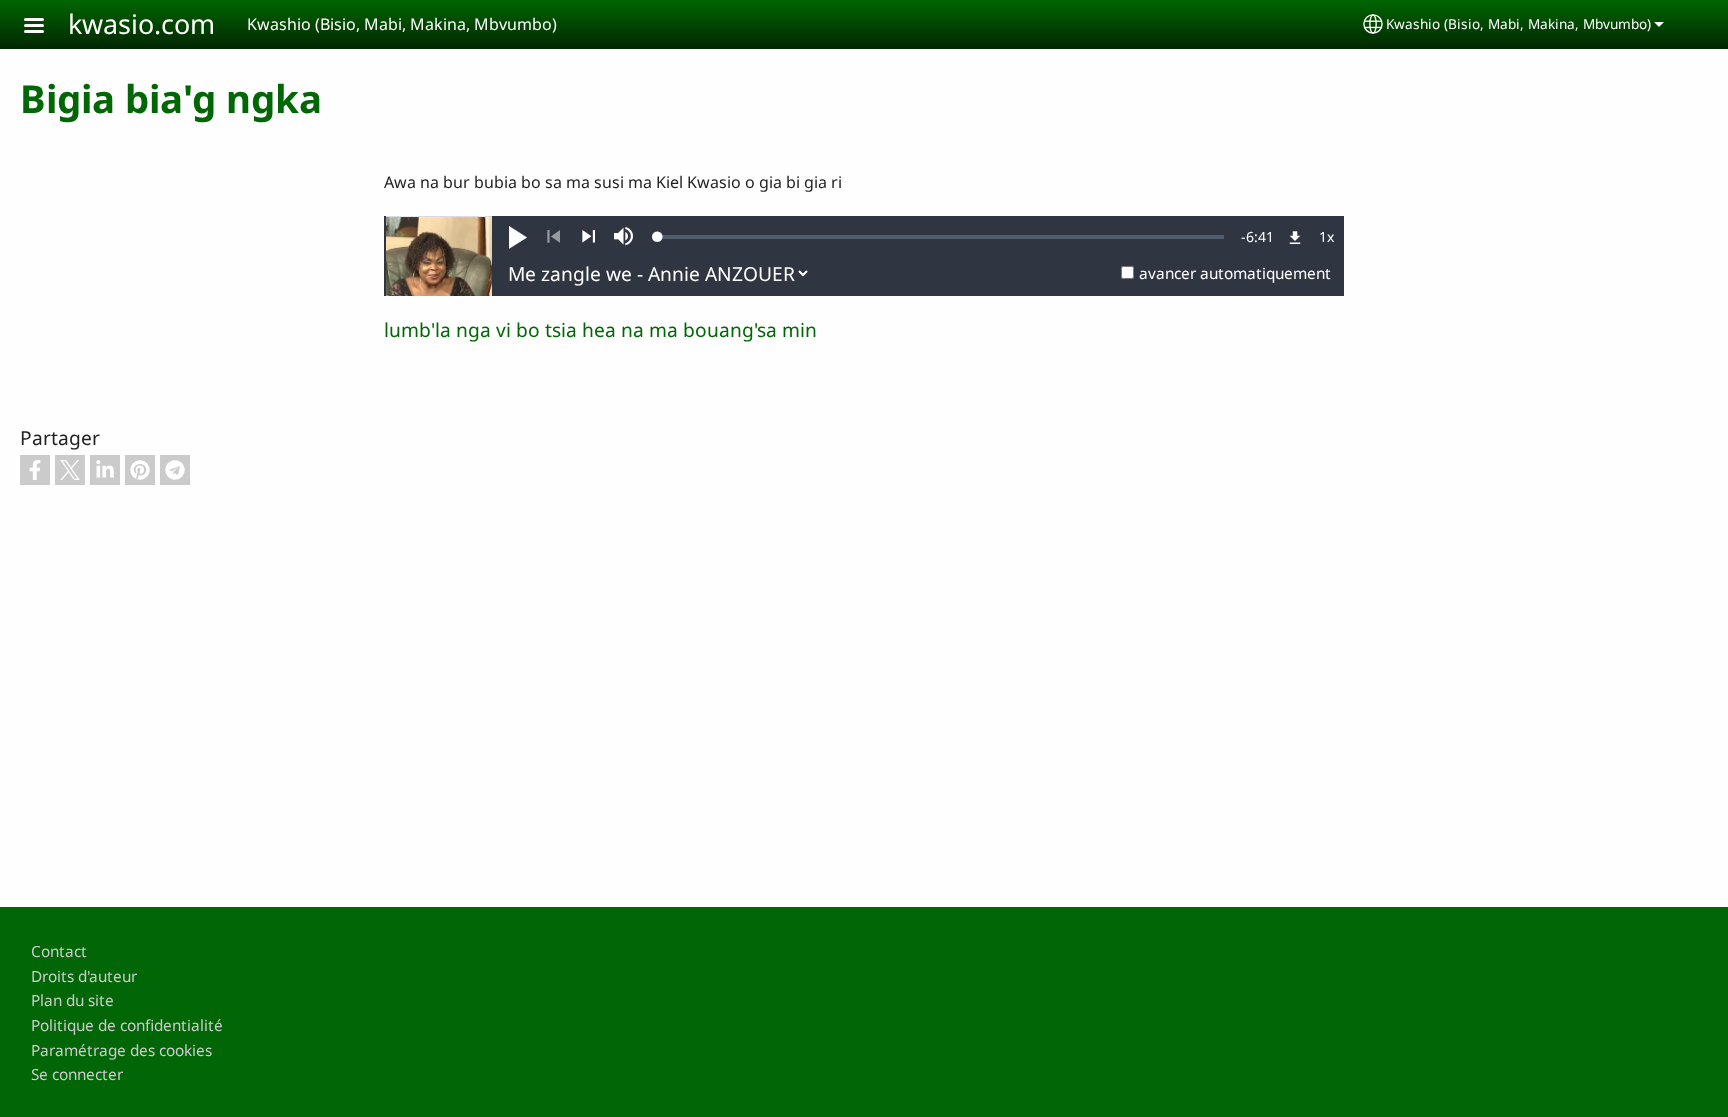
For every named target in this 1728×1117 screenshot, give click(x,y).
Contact (59, 951)
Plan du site (72, 1000)
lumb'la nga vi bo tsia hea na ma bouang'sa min (600, 329)
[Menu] (46, 27)
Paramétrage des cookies (121, 1050)
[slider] (941, 237)
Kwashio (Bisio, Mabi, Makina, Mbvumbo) (1518, 23)
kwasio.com (141, 23)
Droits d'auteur (84, 976)
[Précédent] (553, 237)
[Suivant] (588, 237)
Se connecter (77, 1074)
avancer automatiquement (1235, 273)
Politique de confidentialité (127, 1025)
